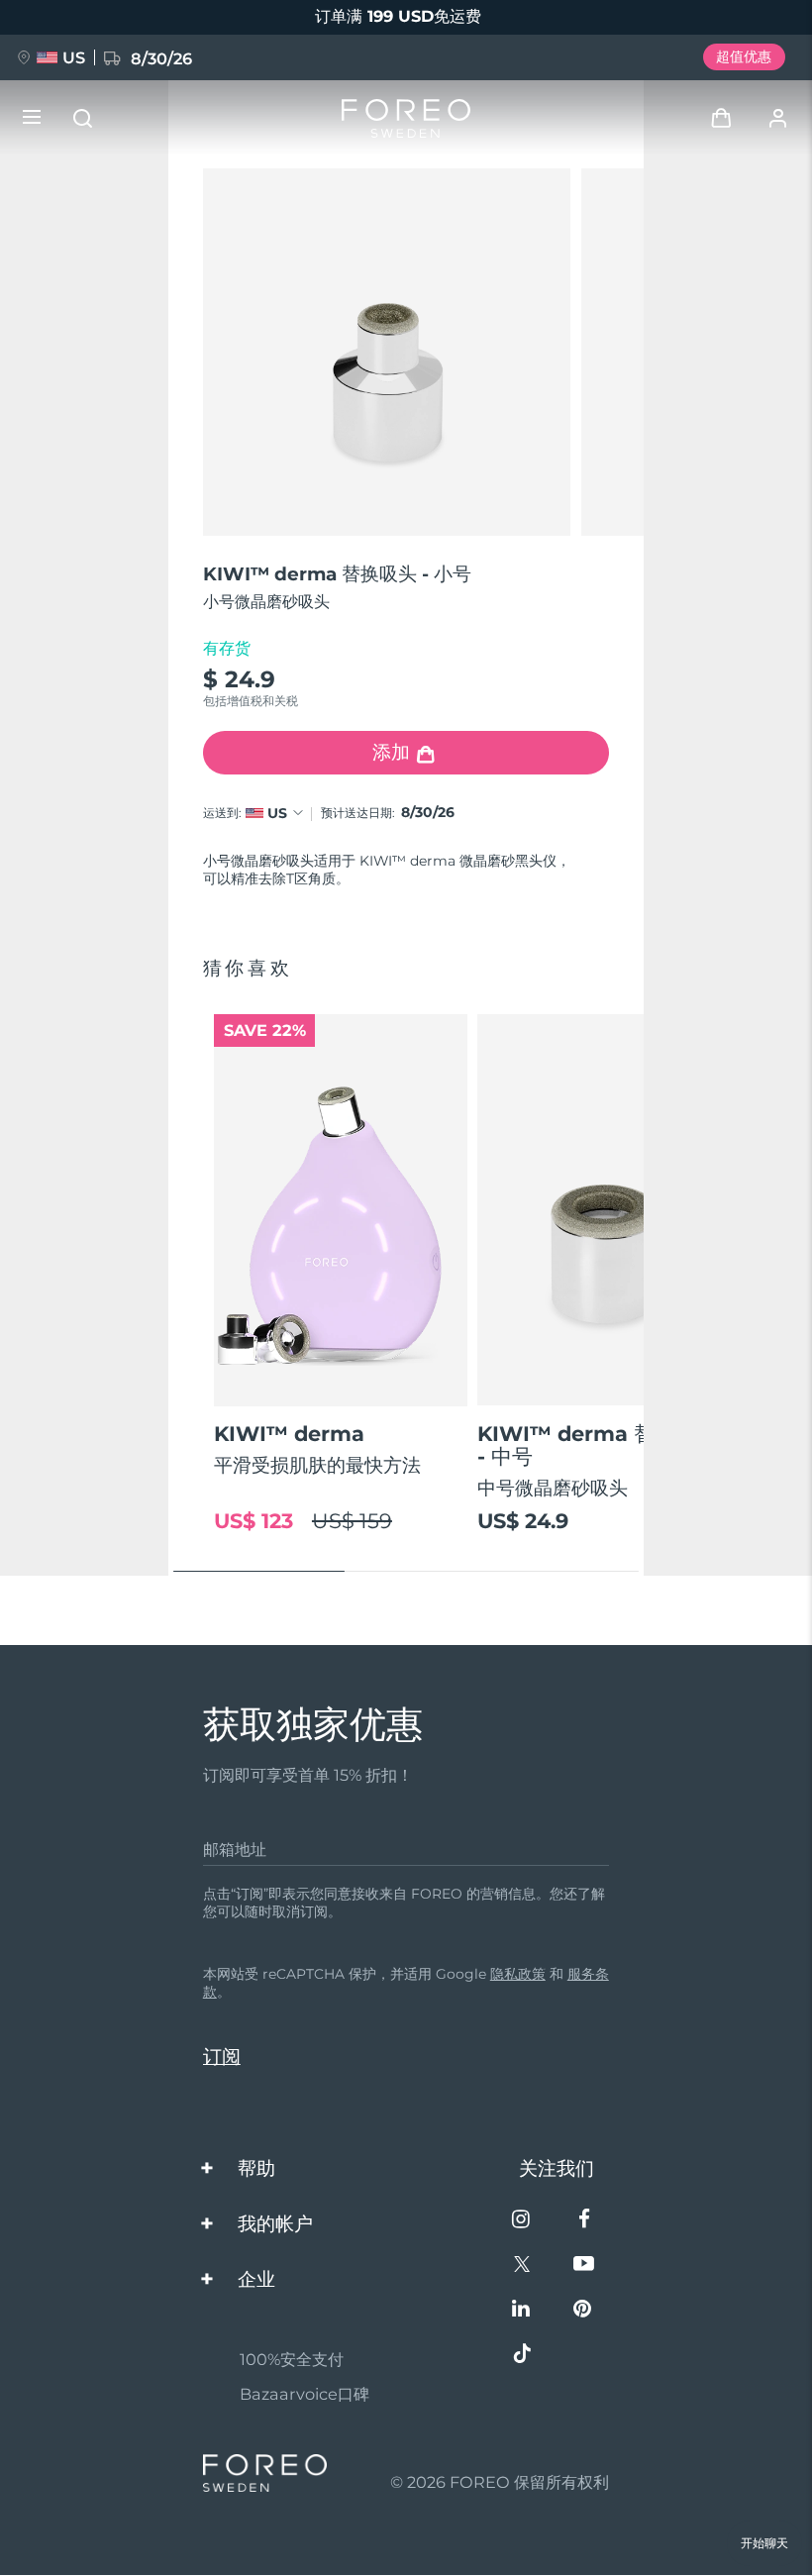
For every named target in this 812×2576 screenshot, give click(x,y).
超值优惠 (744, 56)
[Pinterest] (584, 2310)
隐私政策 (518, 1974)
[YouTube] (584, 2266)
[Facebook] (584, 2221)
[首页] (406, 118)
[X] (522, 2266)
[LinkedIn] (522, 2310)
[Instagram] (522, 2221)
